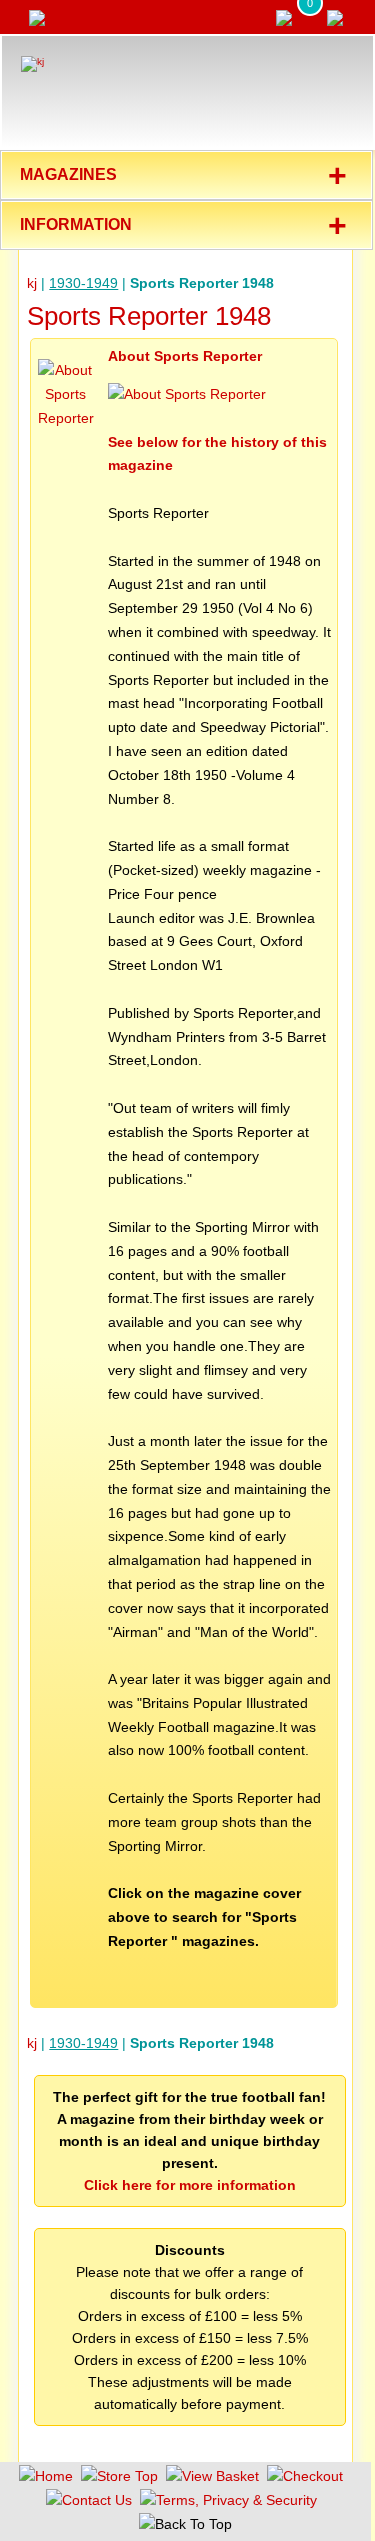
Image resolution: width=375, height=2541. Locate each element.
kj (32, 283)
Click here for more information (190, 2185)
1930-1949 (83, 283)
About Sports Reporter (185, 356)
